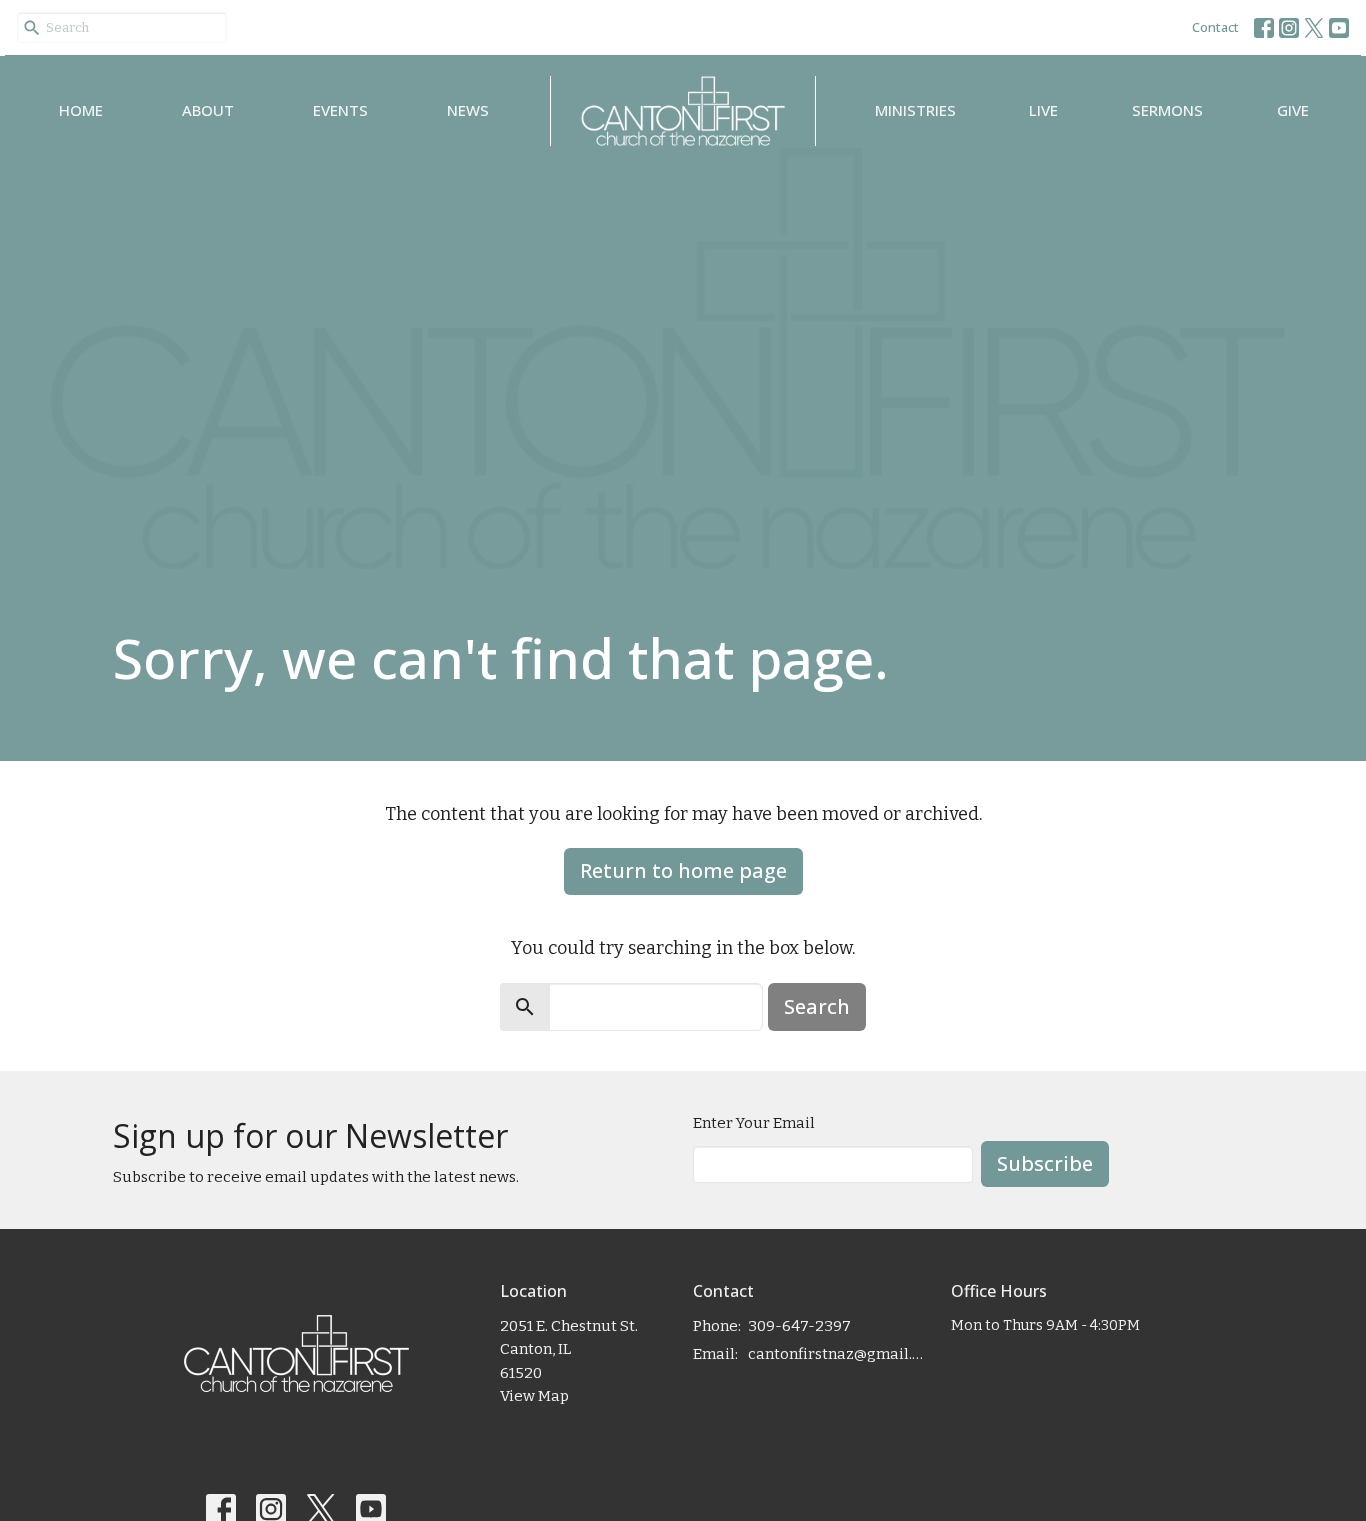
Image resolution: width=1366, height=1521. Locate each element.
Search (817, 1006)
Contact (1215, 27)
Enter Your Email (754, 1123)
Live (1043, 110)
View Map (534, 1396)
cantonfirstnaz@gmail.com (839, 1354)
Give (1293, 110)
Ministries (915, 110)
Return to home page (683, 870)
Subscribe (1045, 1163)
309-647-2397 (799, 1326)
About (208, 110)
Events (340, 110)
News (468, 110)
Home (81, 110)
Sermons (1167, 110)
